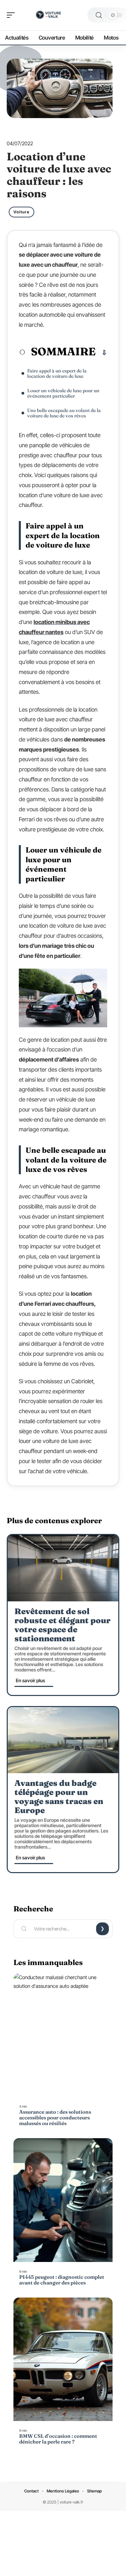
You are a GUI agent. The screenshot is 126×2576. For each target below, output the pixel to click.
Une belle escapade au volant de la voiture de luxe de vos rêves (64, 413)
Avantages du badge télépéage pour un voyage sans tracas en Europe (59, 1797)
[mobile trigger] (12, 15)
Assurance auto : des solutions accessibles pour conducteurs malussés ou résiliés (55, 2118)
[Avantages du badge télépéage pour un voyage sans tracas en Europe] (63, 1740)
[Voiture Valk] (48, 15)
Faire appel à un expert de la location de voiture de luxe (57, 373)
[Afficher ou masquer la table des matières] (101, 353)
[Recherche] (99, 15)
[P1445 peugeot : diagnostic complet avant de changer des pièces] (63, 2200)
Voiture (22, 212)
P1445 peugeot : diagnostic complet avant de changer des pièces (62, 2280)
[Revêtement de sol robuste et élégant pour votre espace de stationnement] (63, 1568)
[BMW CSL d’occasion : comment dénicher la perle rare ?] (63, 2359)
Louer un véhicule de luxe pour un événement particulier (63, 393)
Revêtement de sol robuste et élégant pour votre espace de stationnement (62, 1625)
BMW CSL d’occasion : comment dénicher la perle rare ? (58, 2439)
